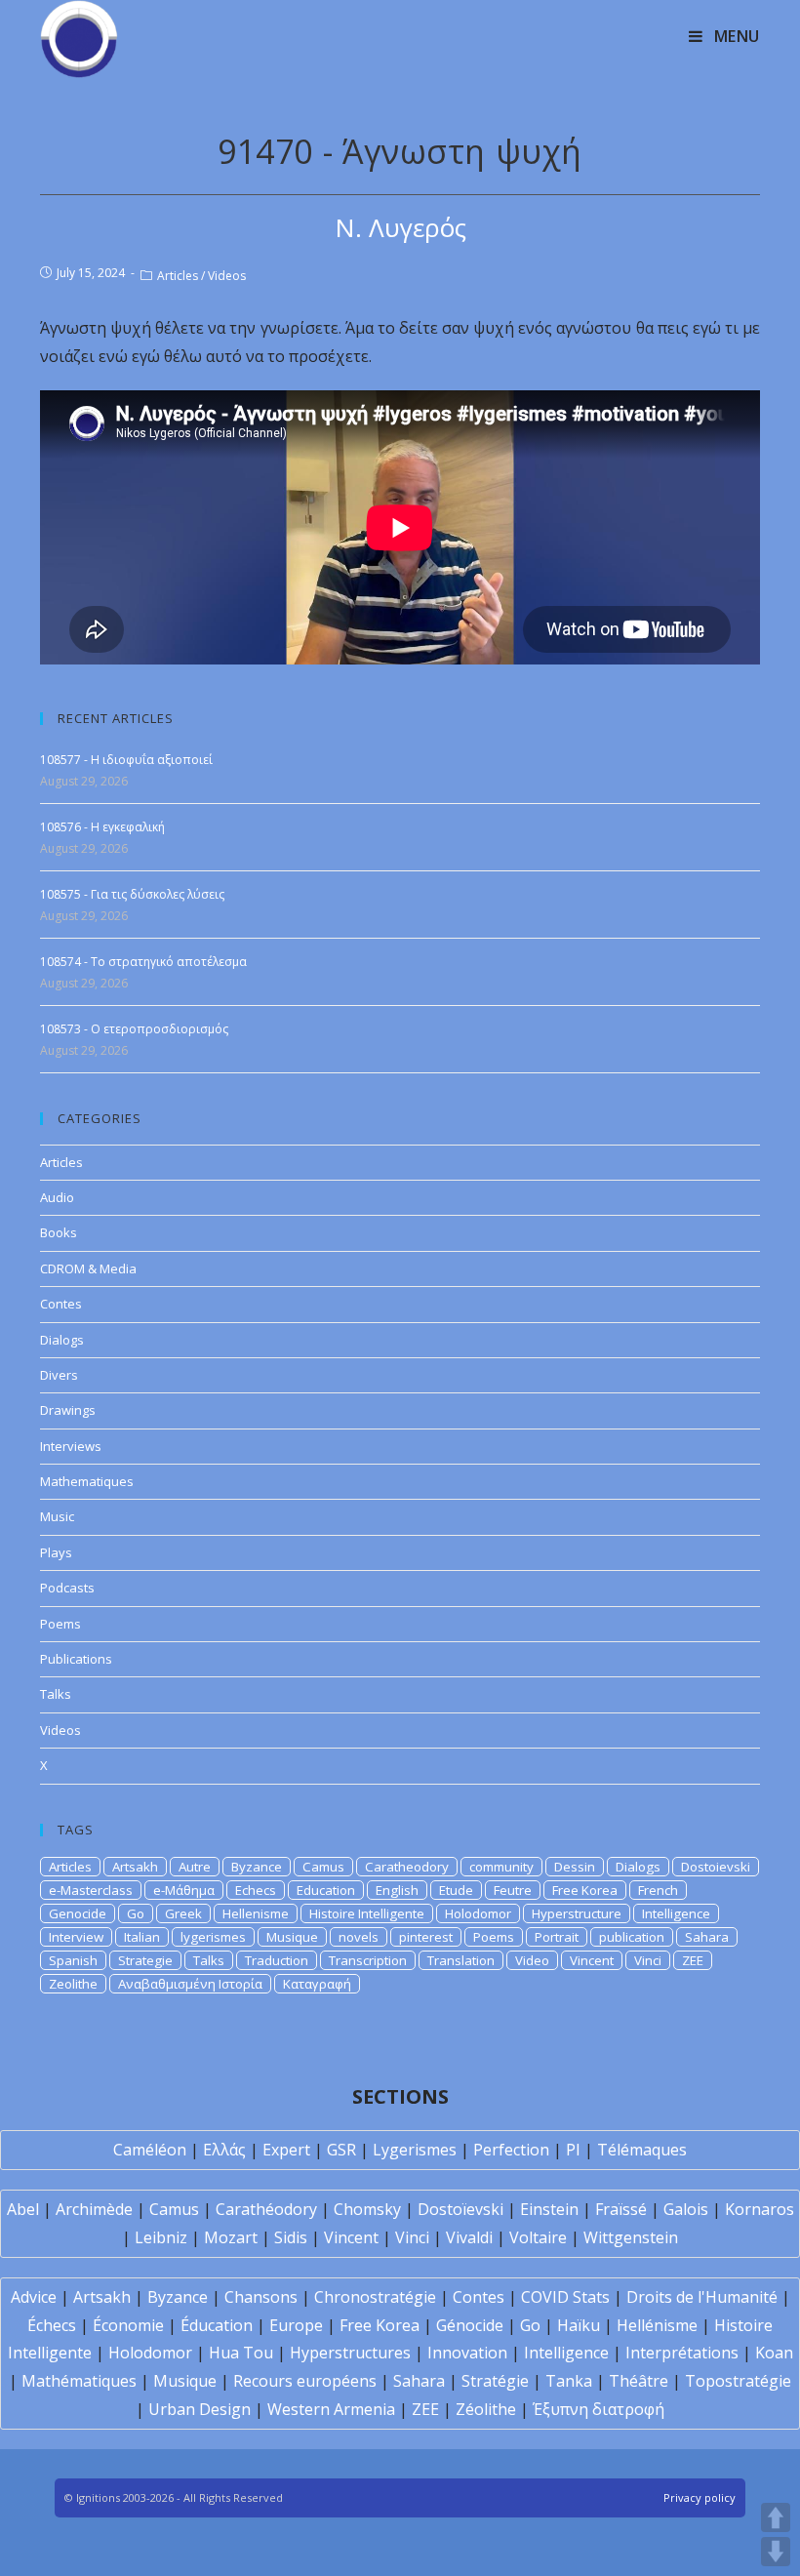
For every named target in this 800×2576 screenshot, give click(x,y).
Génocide (470, 2325)
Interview (76, 1937)
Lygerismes (415, 2150)
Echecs (256, 1890)
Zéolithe (486, 2409)
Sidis (291, 2237)
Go (136, 1913)
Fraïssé (621, 2209)
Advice (34, 2297)
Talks (56, 1694)
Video (532, 1960)
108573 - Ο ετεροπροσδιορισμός (134, 1029)
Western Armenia (331, 2409)
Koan (774, 2353)
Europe (296, 2325)
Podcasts (67, 1588)
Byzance (257, 1867)
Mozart (231, 2237)
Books (59, 1232)
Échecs (52, 2325)
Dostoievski (716, 1867)
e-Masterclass (91, 1890)
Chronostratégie (375, 2297)
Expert (286, 2150)
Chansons (261, 2297)
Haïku (579, 2325)
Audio (57, 1197)
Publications (76, 1659)
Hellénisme (657, 2325)
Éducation (217, 2325)
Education (326, 1890)
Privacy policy (700, 2497)
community (501, 1867)
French (658, 1890)
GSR (341, 2150)
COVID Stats (565, 2297)
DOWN (776, 2552)
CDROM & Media (88, 1268)
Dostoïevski (460, 2209)
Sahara (707, 1937)
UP (776, 2517)
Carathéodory (266, 2209)
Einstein (549, 2209)
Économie (128, 2325)
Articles (178, 276)
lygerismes (213, 1937)
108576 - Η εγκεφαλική (102, 827)
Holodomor (478, 1913)
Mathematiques (87, 1481)
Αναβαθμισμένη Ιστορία (190, 1984)
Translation (461, 1960)
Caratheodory (407, 1867)
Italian (142, 1937)
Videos (227, 276)
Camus (323, 1867)
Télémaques (642, 2150)
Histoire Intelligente (367, 1913)
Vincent (592, 1960)
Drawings (68, 1410)
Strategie (145, 1960)
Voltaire (538, 2237)
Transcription (368, 1960)
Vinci (648, 1960)
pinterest (426, 1937)
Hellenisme (256, 1913)
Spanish (73, 1960)
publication (632, 1937)
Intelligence (676, 1913)
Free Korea (585, 1890)
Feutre (513, 1890)
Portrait (557, 1937)
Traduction (277, 1960)
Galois (686, 2209)
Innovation (467, 2353)
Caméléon (150, 2150)
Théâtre (639, 2381)
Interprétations (682, 2353)
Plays (56, 1552)
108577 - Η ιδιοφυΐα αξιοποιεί (126, 760)
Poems (60, 1624)
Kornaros (760, 2209)
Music (57, 1516)
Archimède (94, 2209)
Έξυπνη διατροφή (599, 2409)
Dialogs (62, 1340)
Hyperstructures (350, 2353)
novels (359, 1937)
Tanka (569, 2381)
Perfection (511, 2150)
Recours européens (305, 2381)
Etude (456, 1890)
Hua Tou (241, 2353)
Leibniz (161, 2237)
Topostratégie (738, 2381)
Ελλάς (224, 2150)
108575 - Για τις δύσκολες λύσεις (132, 894)
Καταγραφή (317, 1984)
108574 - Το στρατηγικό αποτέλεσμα (143, 962)
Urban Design (200, 2409)
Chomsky (367, 2209)
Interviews (71, 1446)
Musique (292, 1937)
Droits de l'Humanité (702, 2297)
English (397, 1890)
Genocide (78, 1913)
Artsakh (135, 1867)
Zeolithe (73, 1984)
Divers (59, 1375)
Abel (23, 2209)
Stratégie (495, 2381)
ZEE (693, 1960)
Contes (61, 1304)
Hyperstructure (577, 1913)
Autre (195, 1867)
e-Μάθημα (184, 1890)
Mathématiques (79, 2381)
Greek (183, 1913)
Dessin (575, 1867)
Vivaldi (469, 2237)
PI (573, 2150)
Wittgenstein (631, 2237)
